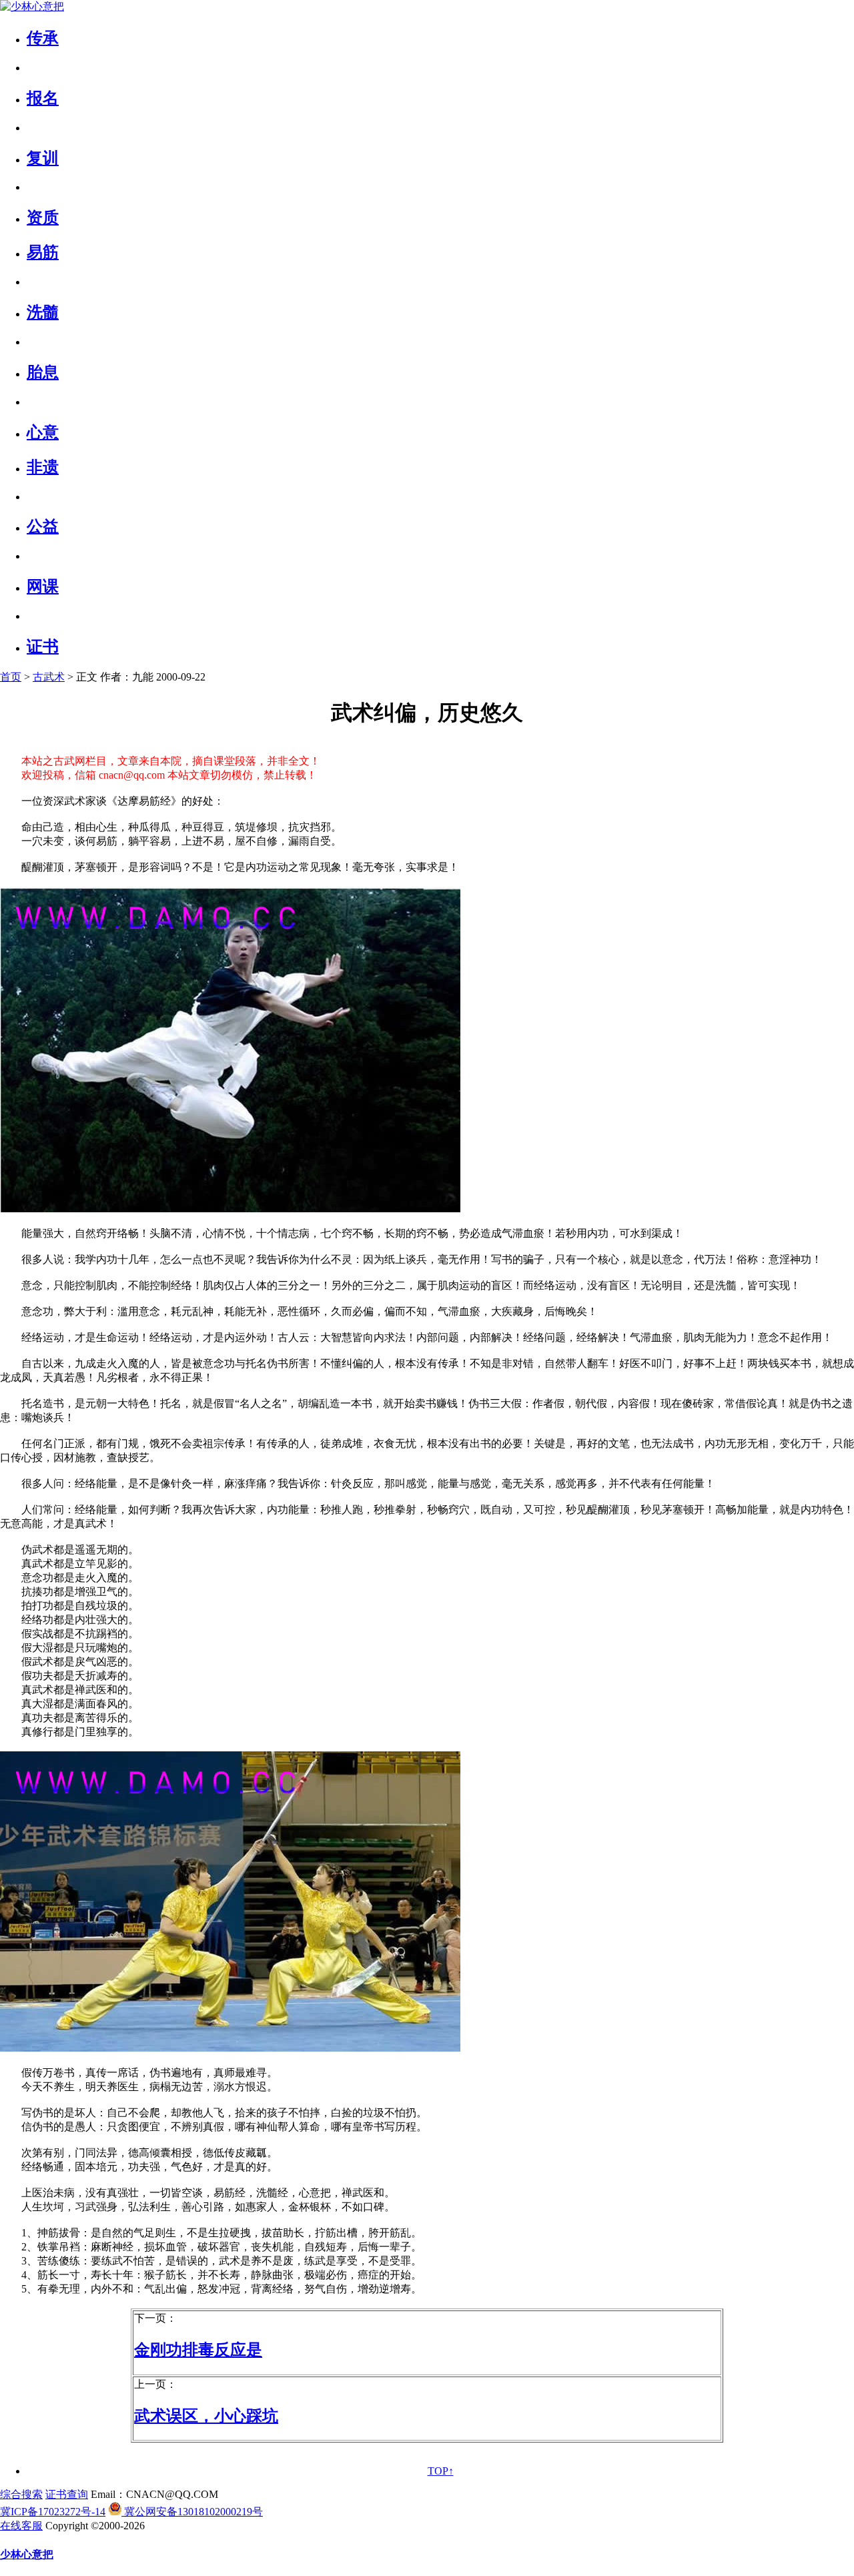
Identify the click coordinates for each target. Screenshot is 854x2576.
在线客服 (21, 2526)
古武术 (49, 677)
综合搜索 (21, 2494)
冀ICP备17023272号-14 (53, 2512)
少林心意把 (27, 2554)
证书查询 (67, 2494)
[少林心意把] (32, 6)
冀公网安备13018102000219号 (192, 2512)
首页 (11, 677)
